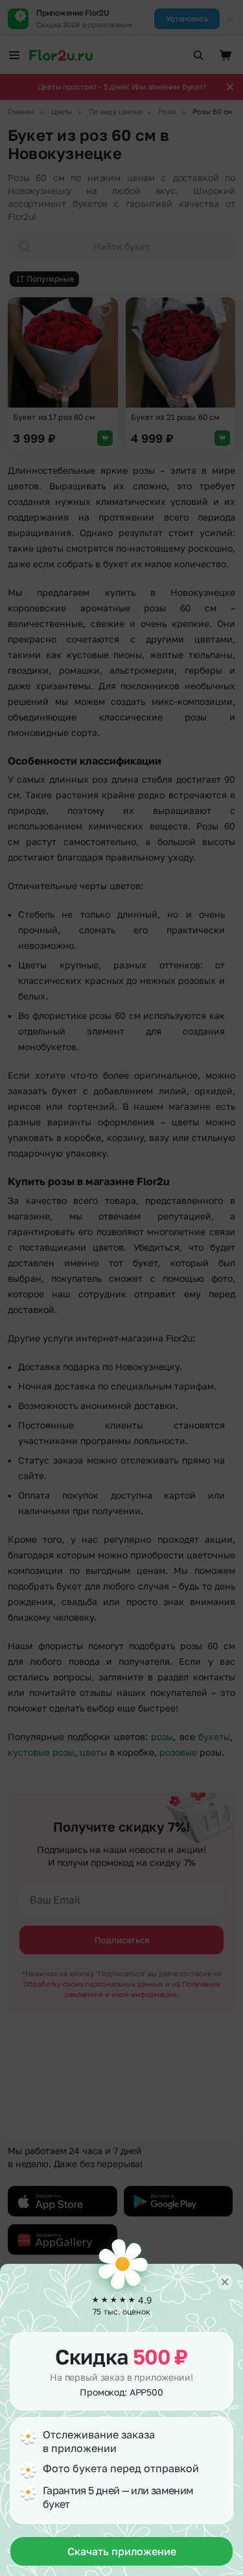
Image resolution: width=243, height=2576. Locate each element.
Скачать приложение (122, 2551)
